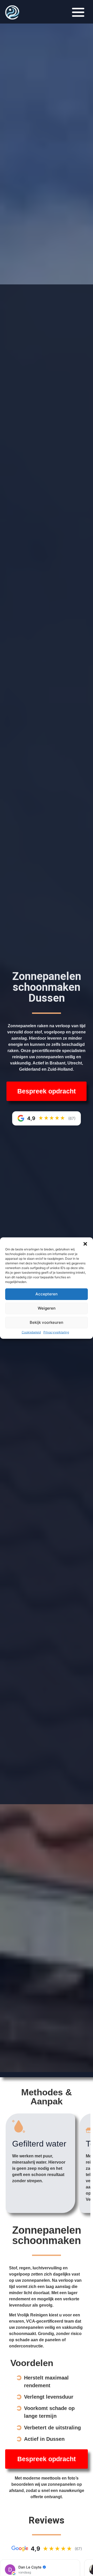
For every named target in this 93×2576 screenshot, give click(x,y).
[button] (85, 1244)
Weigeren (47, 1308)
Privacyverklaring (56, 1332)
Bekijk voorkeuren (47, 1322)
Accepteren (47, 1294)
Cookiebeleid (31, 1332)
